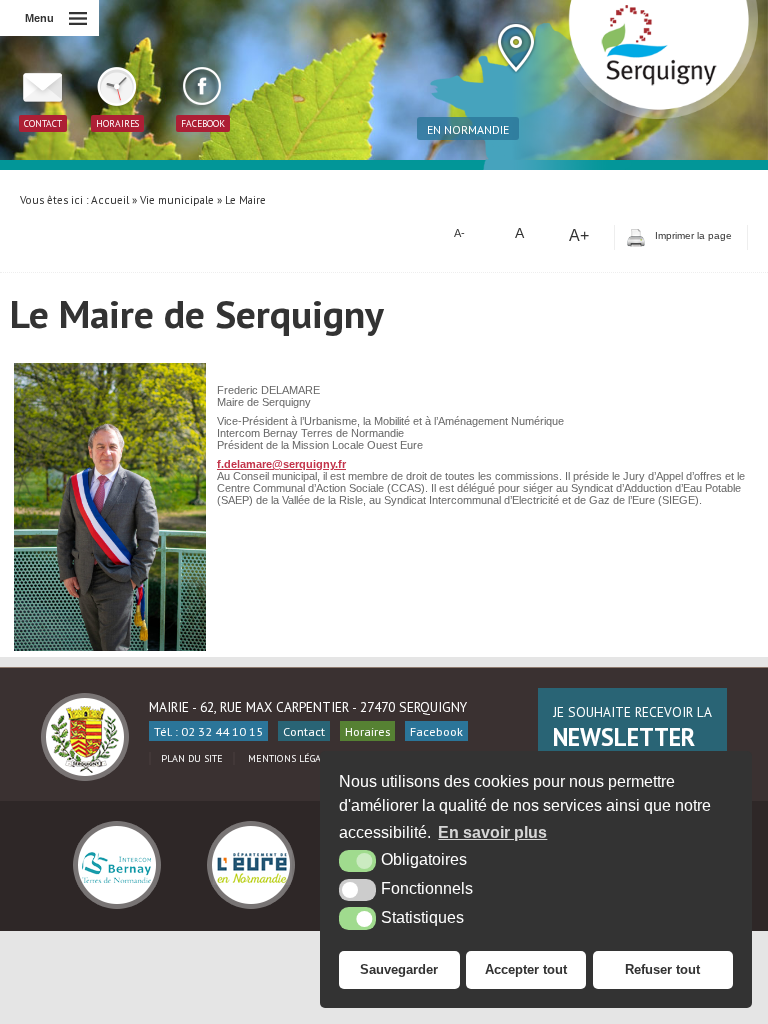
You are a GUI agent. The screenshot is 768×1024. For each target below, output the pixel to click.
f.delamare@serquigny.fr (281, 464)
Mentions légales (292, 758)
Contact (304, 731)
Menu (39, 18)
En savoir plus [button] (492, 832)
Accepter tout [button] (526, 969)
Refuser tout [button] (662, 969)
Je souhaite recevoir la (632, 728)
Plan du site (192, 758)
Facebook (436, 731)
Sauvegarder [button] (399, 969)
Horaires (367, 731)
